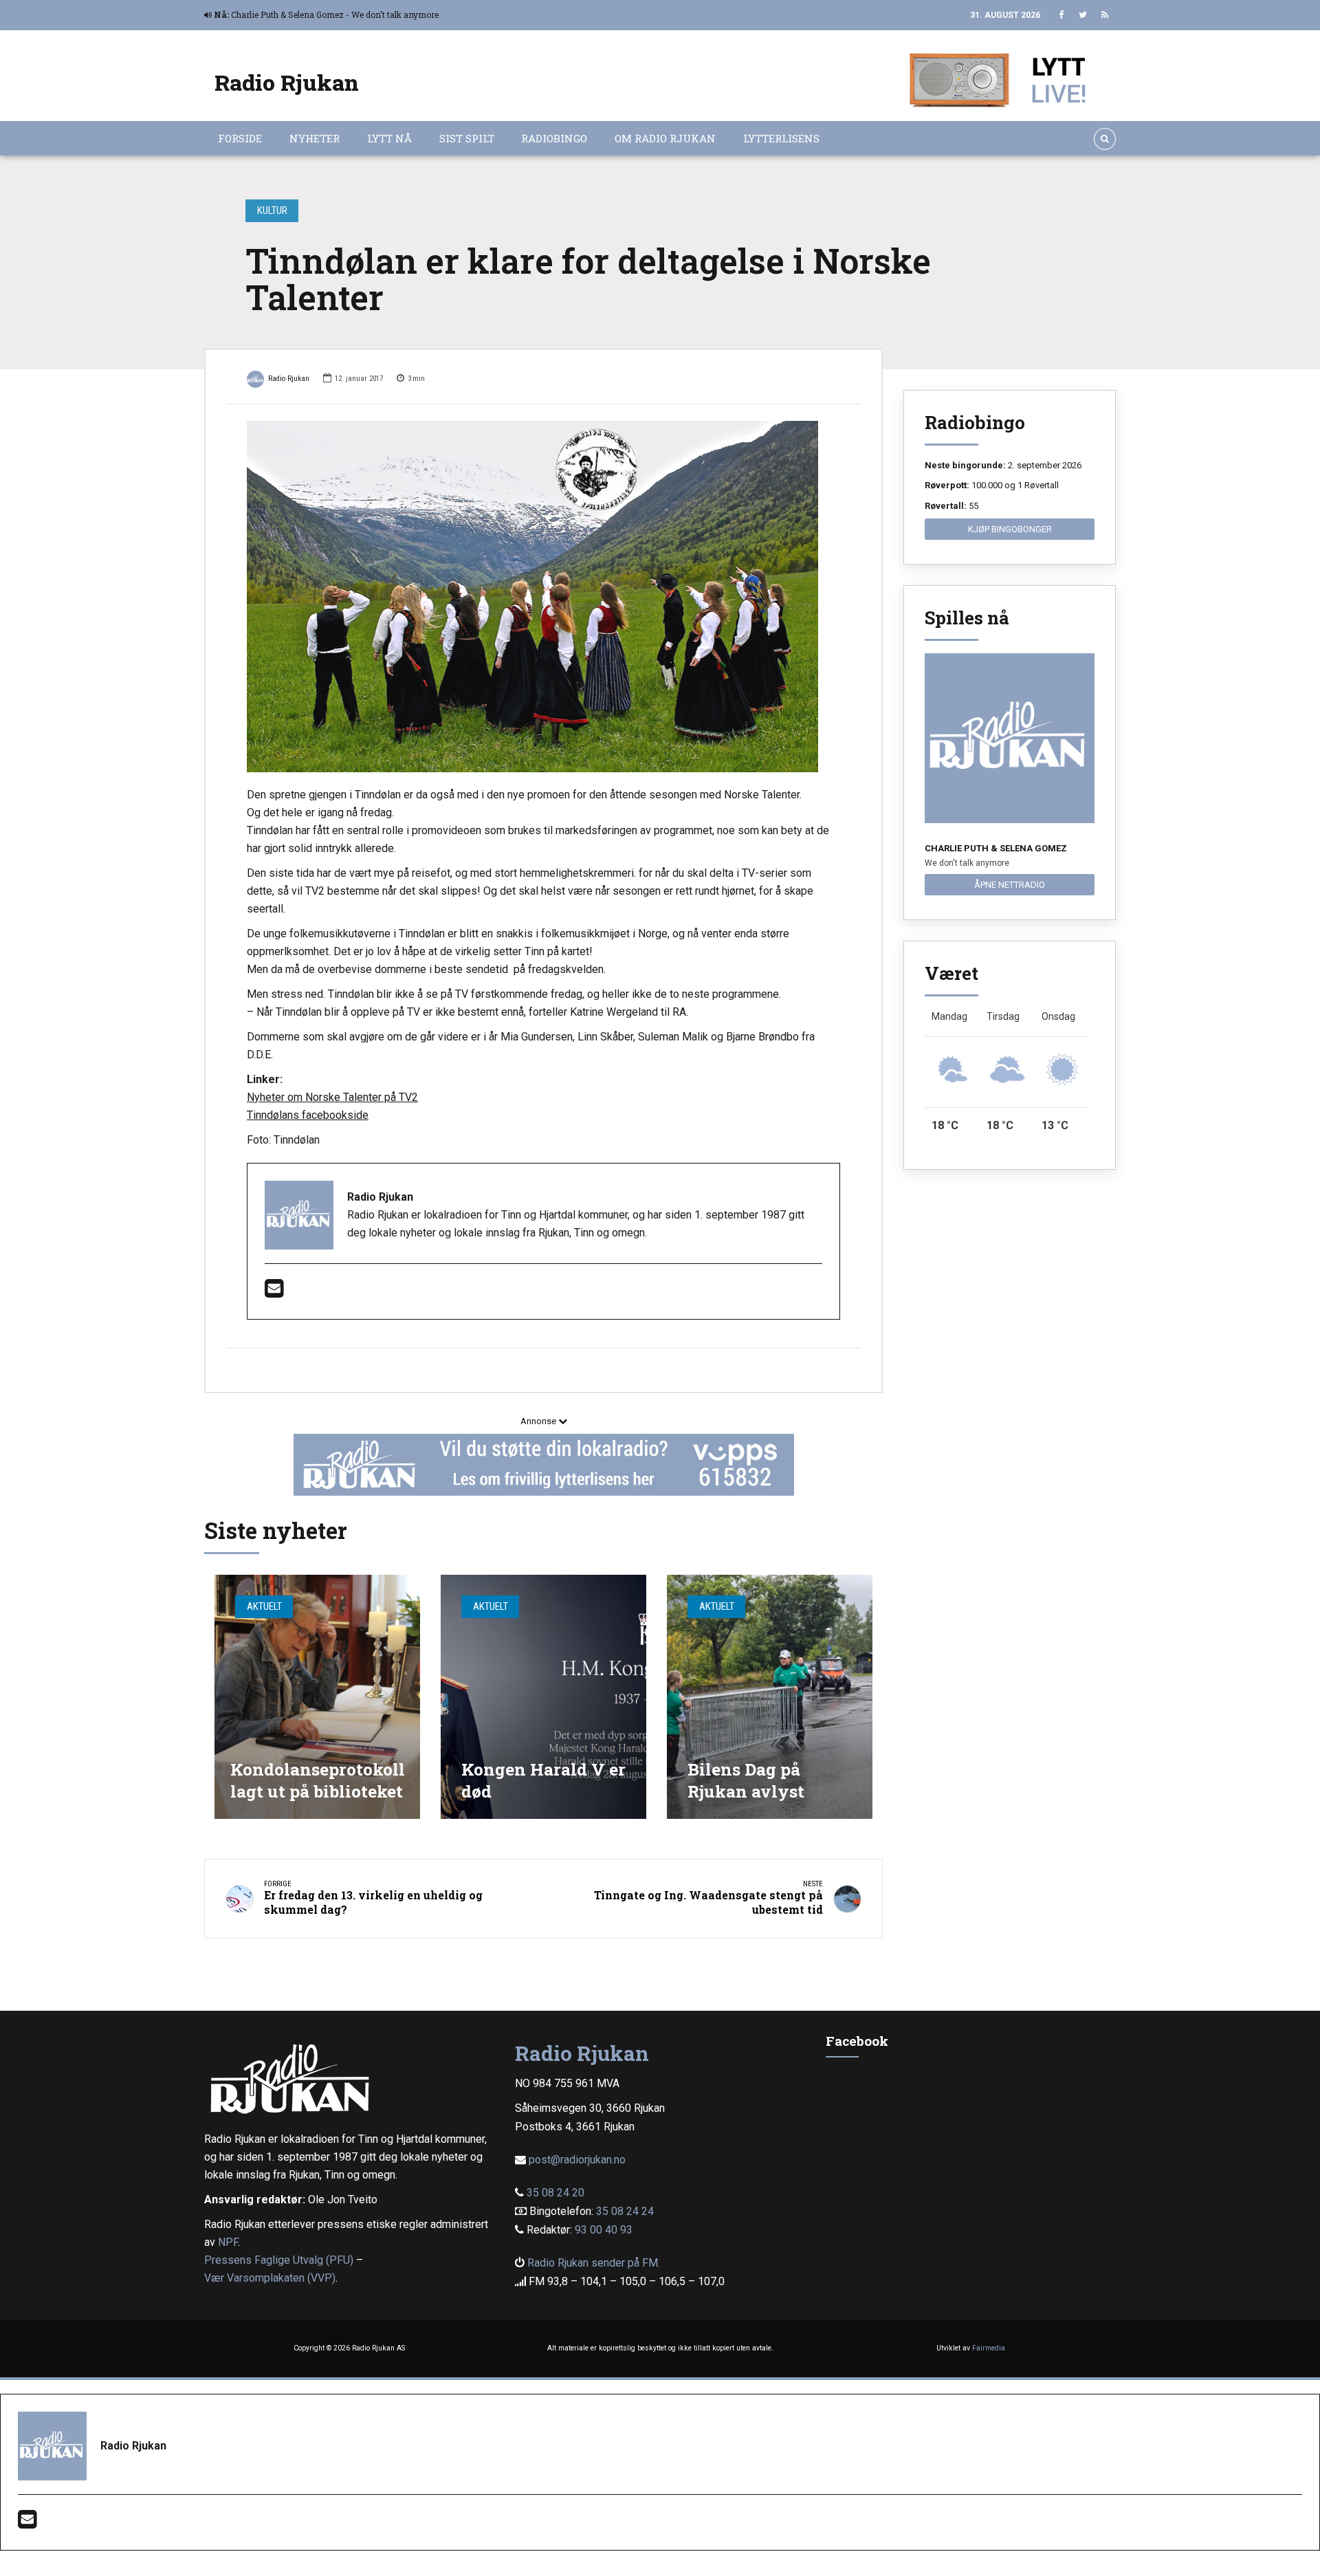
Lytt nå (389, 138)
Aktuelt (264, 1606)
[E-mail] (274, 1292)
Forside (240, 138)
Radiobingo (554, 138)
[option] (543, 597)
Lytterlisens (781, 138)
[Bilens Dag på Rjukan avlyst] (770, 1697)
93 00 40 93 (604, 2230)
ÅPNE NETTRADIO (1010, 885)
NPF (228, 2242)
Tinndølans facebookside (308, 1115)
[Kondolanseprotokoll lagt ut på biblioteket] (317, 1697)
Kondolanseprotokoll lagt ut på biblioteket (318, 1780)
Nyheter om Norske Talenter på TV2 (332, 1097)
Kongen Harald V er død (543, 1780)
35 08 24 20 (555, 2193)
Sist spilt (467, 138)
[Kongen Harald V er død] (543, 1697)
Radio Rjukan (287, 82)
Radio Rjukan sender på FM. (594, 2263)
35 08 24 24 (625, 2211)
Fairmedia (989, 2348)
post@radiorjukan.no (577, 2160)
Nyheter (315, 138)
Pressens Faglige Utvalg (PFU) (279, 2260)
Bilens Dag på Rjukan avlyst (746, 1780)
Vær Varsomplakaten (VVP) (270, 2278)
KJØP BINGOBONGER (1010, 529)
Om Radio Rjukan (665, 138)
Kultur (272, 210)
